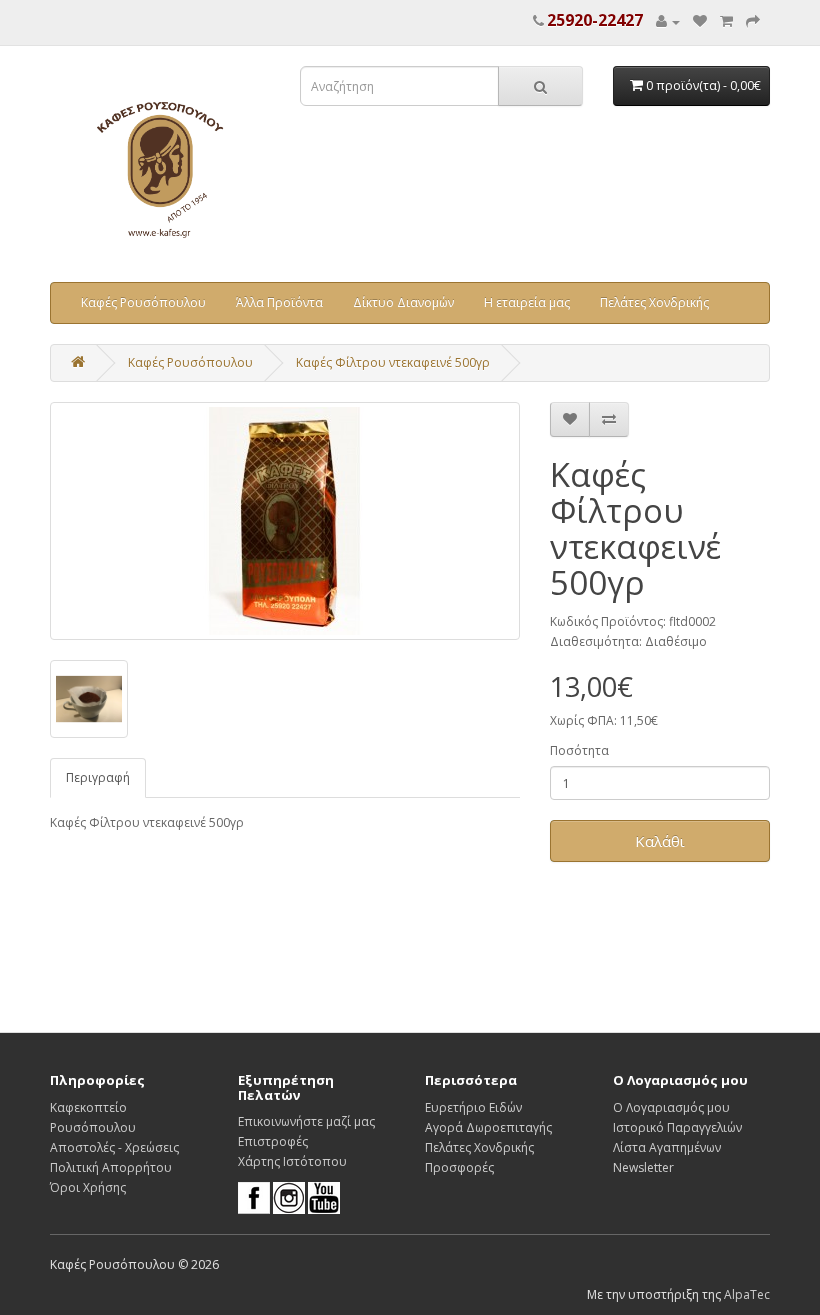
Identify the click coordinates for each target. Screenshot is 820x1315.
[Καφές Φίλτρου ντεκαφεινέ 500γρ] (285, 521)
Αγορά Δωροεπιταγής (488, 1127)
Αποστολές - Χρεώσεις (114, 1147)
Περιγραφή (98, 777)
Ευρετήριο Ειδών (473, 1107)
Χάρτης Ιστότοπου (292, 1161)
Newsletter (643, 1167)
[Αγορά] (753, 21)
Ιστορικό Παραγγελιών (677, 1127)
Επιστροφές (273, 1141)
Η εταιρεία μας (527, 302)
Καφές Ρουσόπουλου (143, 302)
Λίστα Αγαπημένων (667, 1147)
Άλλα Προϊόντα (279, 302)
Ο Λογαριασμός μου (671, 1107)
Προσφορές (459, 1167)
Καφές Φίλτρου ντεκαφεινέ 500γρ (393, 362)
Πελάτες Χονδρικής (654, 302)
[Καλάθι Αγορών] (726, 21)
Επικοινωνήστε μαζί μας (306, 1121)
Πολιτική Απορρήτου (111, 1167)
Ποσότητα (579, 750)
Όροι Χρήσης (88, 1187)
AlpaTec (747, 1294)
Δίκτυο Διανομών (403, 302)
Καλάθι (660, 841)
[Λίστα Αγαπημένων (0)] (700, 21)
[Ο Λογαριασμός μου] (668, 21)
